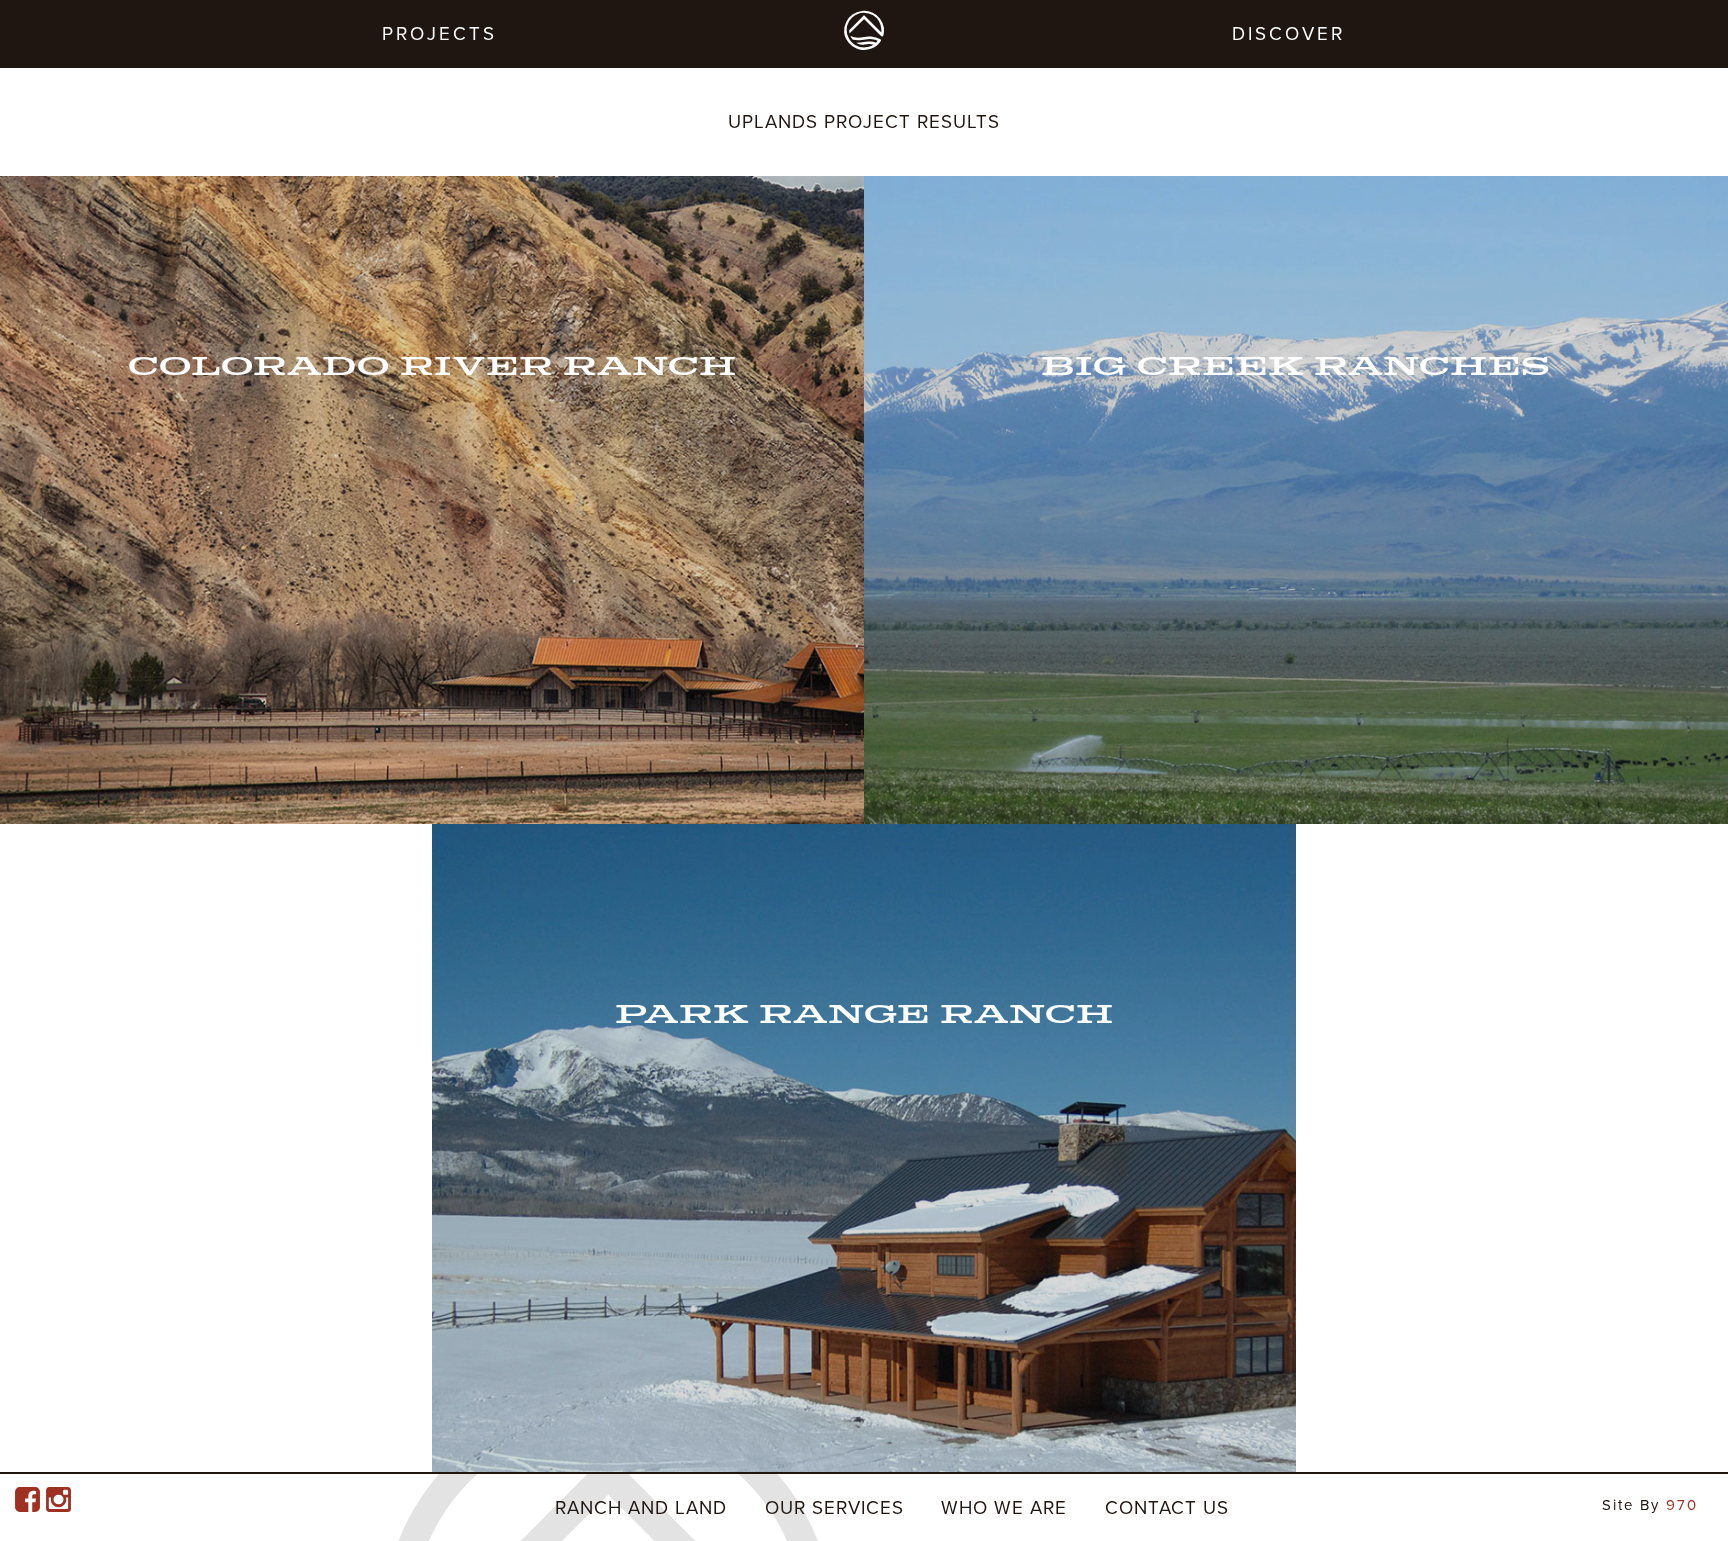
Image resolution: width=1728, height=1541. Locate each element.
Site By (1650, 1505)
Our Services (834, 1508)
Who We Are (1004, 1508)
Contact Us (1167, 1508)
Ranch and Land (641, 1508)
